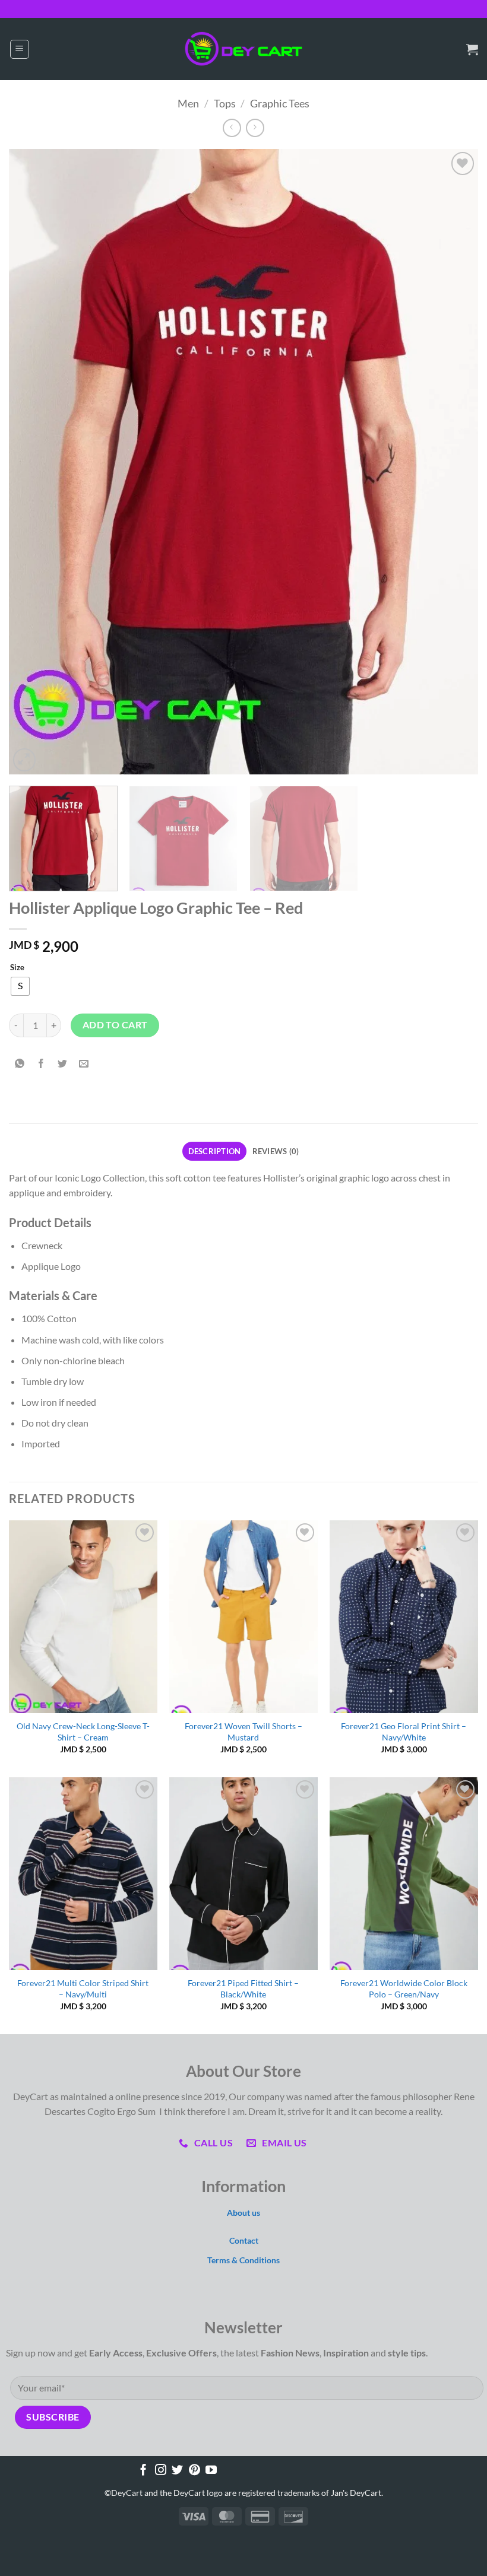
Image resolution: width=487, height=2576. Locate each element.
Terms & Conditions (243, 2260)
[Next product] (232, 128)
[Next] (454, 461)
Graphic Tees (280, 103)
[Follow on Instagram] (161, 2471)
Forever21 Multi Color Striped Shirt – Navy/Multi (83, 1989)
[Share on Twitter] (63, 1064)
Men (188, 103)
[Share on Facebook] (41, 1064)
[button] (20, 49)
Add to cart (115, 1025)
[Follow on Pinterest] (195, 2471)
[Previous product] (255, 128)
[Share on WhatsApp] (20, 1064)
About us (243, 2213)
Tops (225, 103)
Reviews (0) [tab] (276, 1151)
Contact (244, 2240)
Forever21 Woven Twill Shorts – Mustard (243, 1732)
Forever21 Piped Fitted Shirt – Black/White (243, 1989)
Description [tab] (215, 1151)
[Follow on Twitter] (177, 2471)
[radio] (20, 986)
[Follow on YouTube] (211, 2471)
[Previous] (33, 461)
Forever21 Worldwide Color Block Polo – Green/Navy (404, 1989)
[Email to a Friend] (84, 1064)
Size (17, 968)
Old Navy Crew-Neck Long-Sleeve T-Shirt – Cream (83, 1732)
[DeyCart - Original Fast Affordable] (243, 49)
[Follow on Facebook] (143, 2471)
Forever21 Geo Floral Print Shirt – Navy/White (404, 1732)
